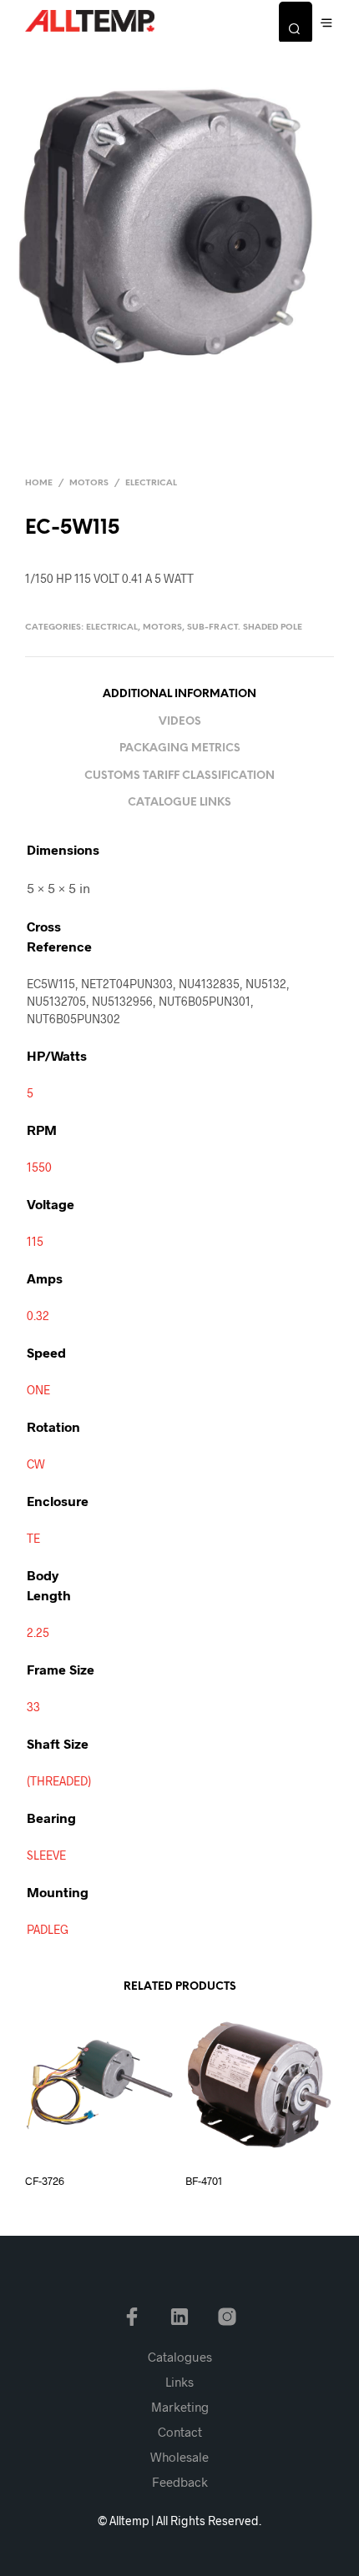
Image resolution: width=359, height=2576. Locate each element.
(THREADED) (59, 1781)
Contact (180, 2432)
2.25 (38, 1632)
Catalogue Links (179, 803)
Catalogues (180, 2357)
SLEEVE (46, 1855)
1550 (39, 1167)
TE (33, 1538)
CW (36, 1464)
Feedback (180, 2482)
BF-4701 (204, 2181)
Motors (89, 483)
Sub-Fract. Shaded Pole (245, 628)
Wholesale (179, 2457)
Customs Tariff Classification (179, 776)
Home (39, 483)
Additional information (179, 694)
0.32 (38, 1316)
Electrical (151, 483)
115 (35, 1241)
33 (33, 1707)
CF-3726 (45, 2181)
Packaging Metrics (180, 748)
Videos (180, 722)
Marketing (180, 2407)
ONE (38, 1390)
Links (179, 2382)
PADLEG (48, 1929)
